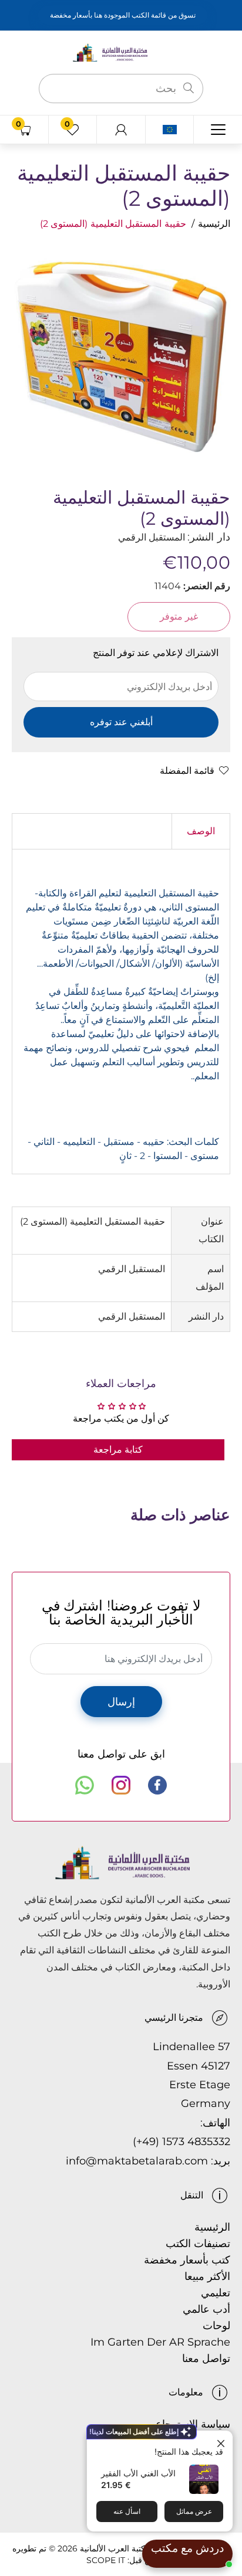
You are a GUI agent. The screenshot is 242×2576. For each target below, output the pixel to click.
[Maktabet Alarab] (121, 52)
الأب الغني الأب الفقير (138, 2473)
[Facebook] (157, 1785)
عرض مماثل (194, 2511)
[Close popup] (222, 2441)
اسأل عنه (127, 2511)
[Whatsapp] (85, 1785)
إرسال (121, 1702)
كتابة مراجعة (118, 1450)
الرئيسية (214, 224)
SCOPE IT (106, 2560)
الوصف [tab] (201, 831)
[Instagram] (121, 1785)
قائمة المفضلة (187, 771)
